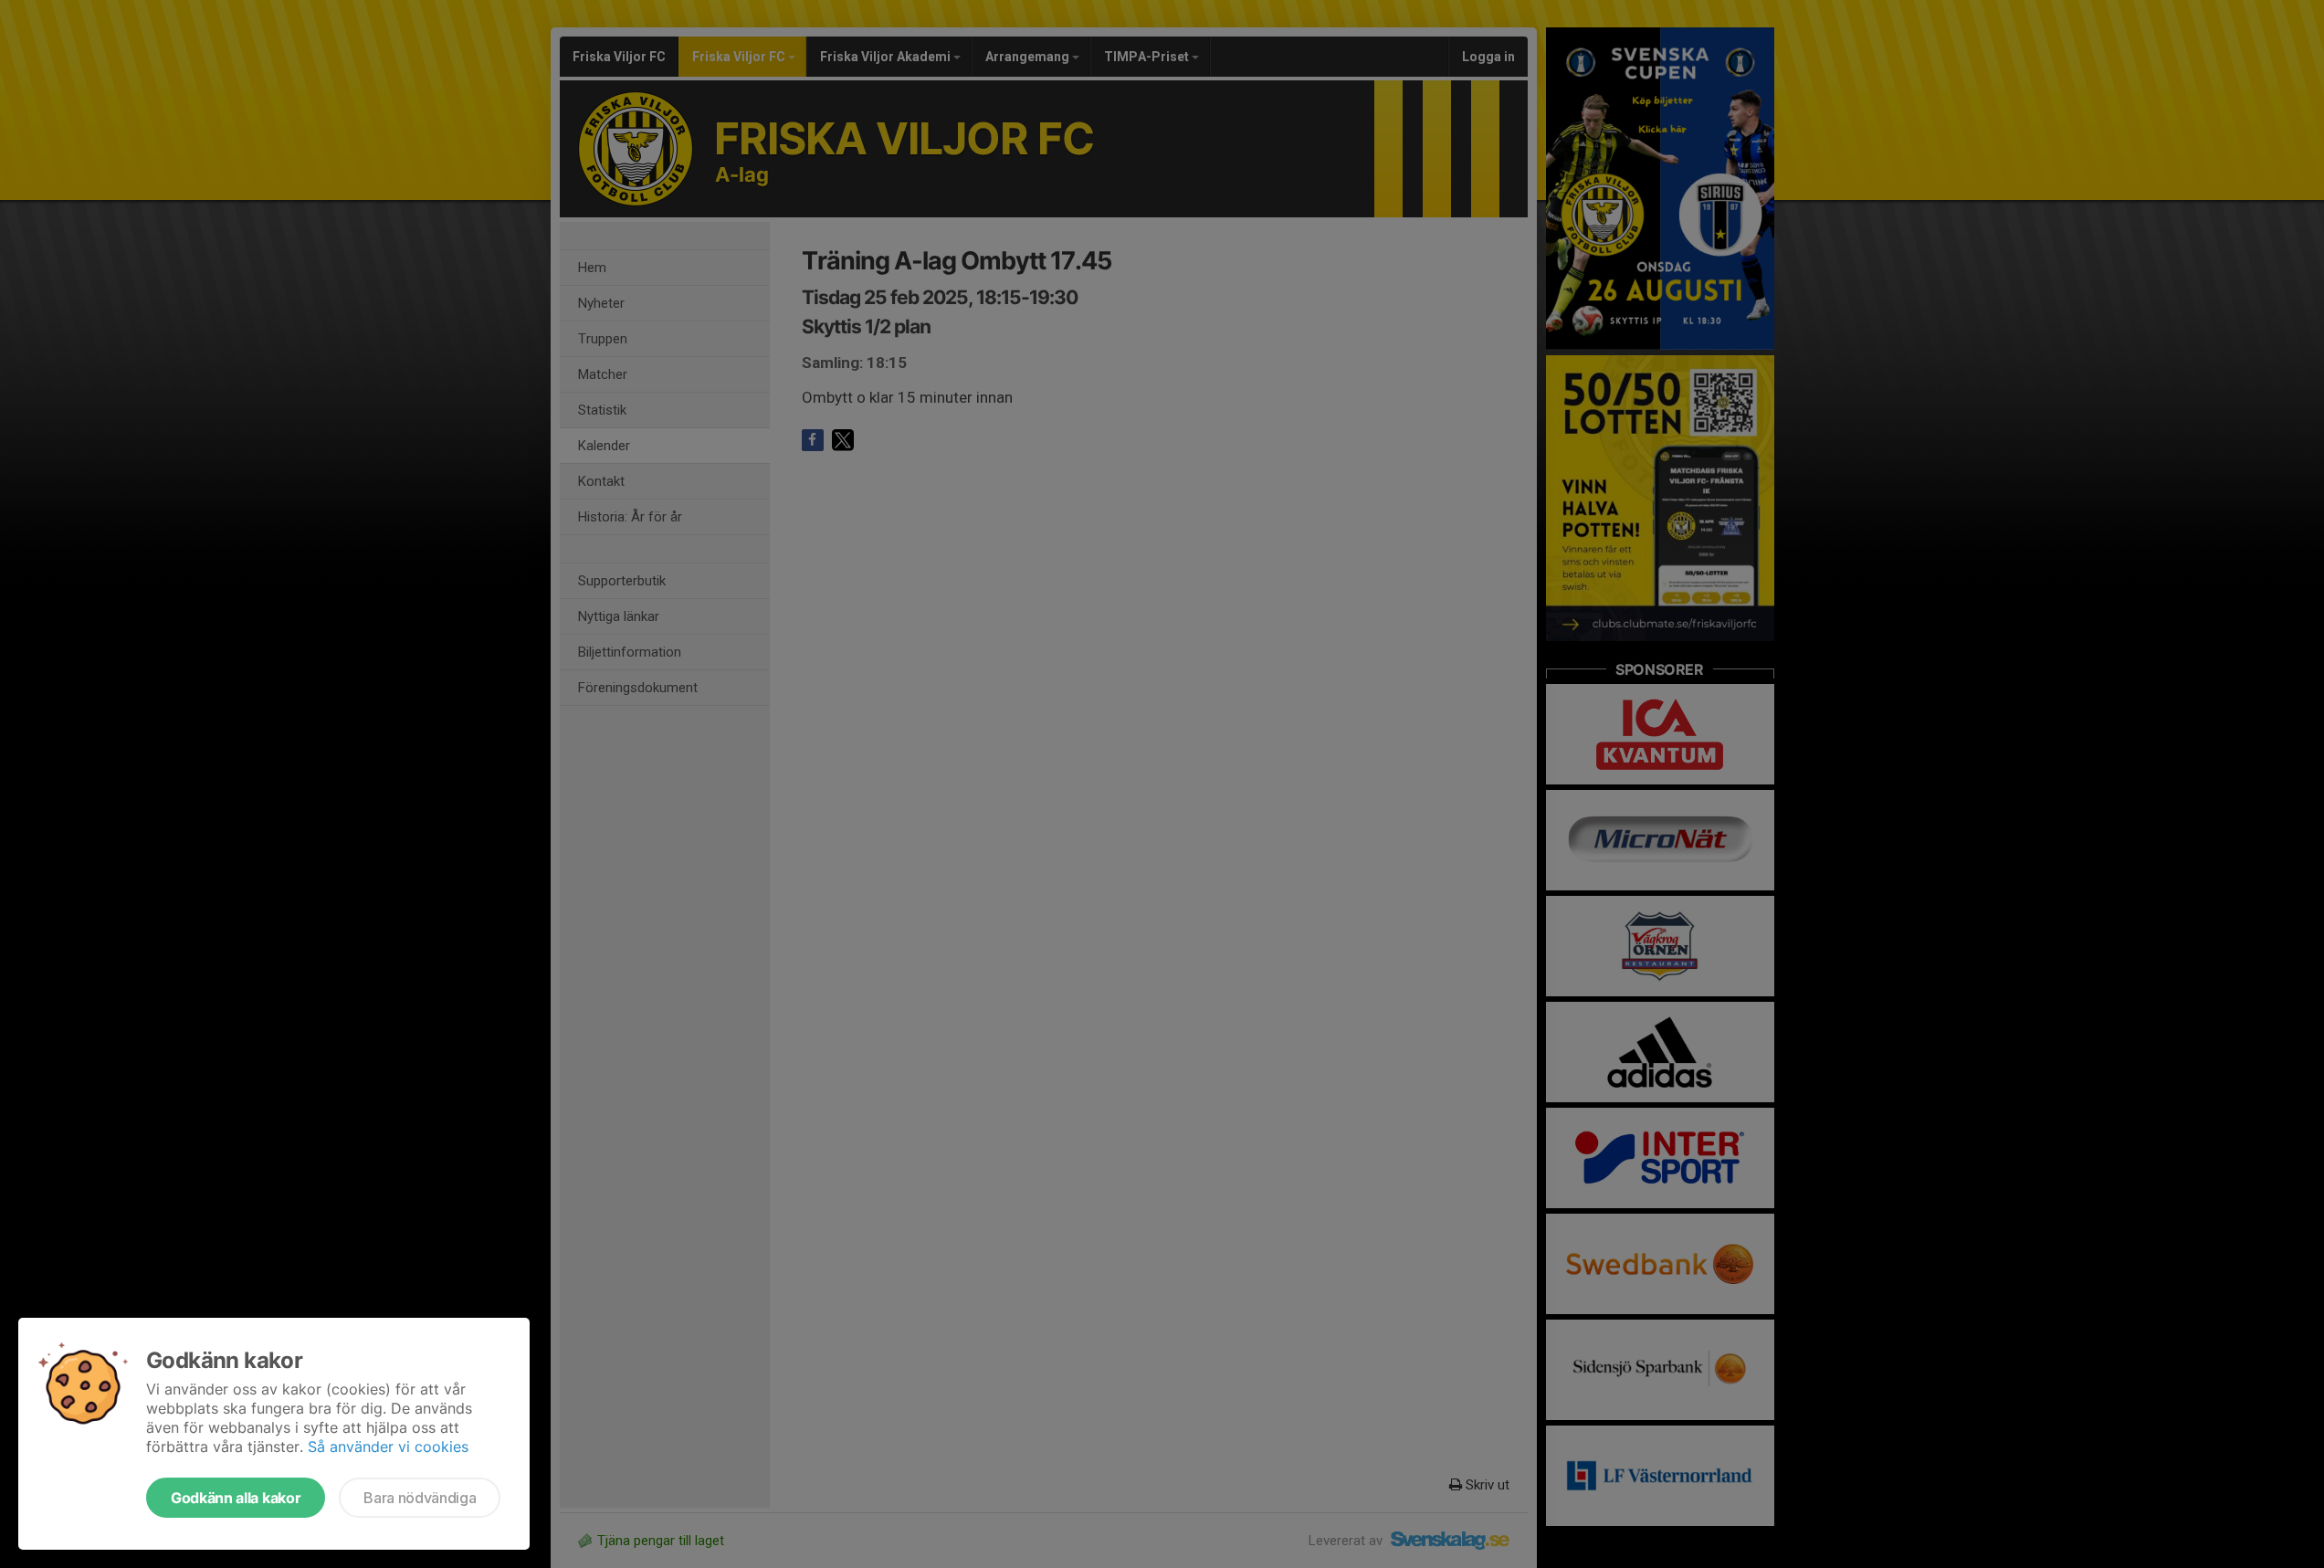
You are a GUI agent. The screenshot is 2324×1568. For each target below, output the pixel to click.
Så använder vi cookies (388, 1447)
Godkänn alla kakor (236, 1498)
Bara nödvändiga (420, 1498)
